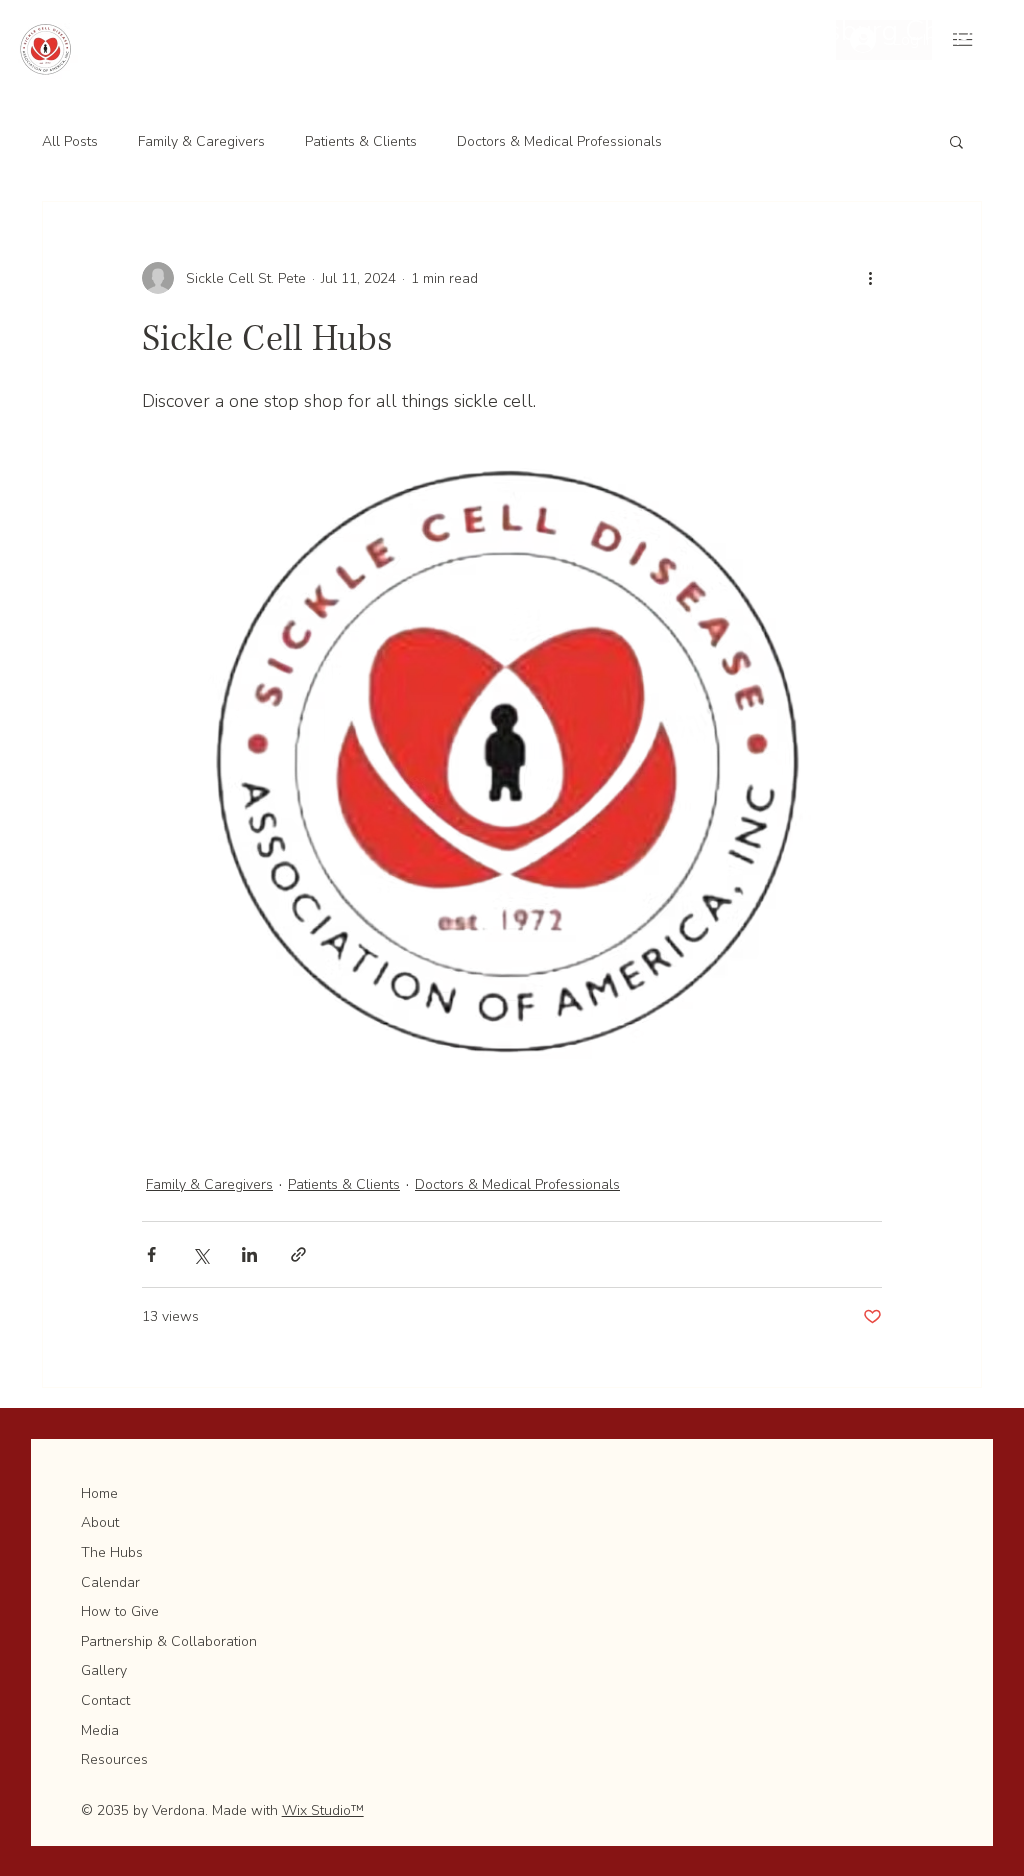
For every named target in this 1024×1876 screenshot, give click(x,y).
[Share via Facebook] (151, 1254)
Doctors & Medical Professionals (559, 141)
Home (99, 1493)
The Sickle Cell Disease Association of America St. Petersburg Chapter (566, 30)
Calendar (110, 1582)
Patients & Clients (361, 141)
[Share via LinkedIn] (249, 1254)
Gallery (104, 1670)
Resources (114, 1759)
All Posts (70, 141)
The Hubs (112, 1552)
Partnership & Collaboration (169, 1641)
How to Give (120, 1611)
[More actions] (870, 278)
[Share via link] (298, 1254)
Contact (105, 1700)
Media (100, 1730)
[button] (956, 141)
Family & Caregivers (201, 141)
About (100, 1522)
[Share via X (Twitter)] (200, 1254)
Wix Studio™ (323, 1810)
